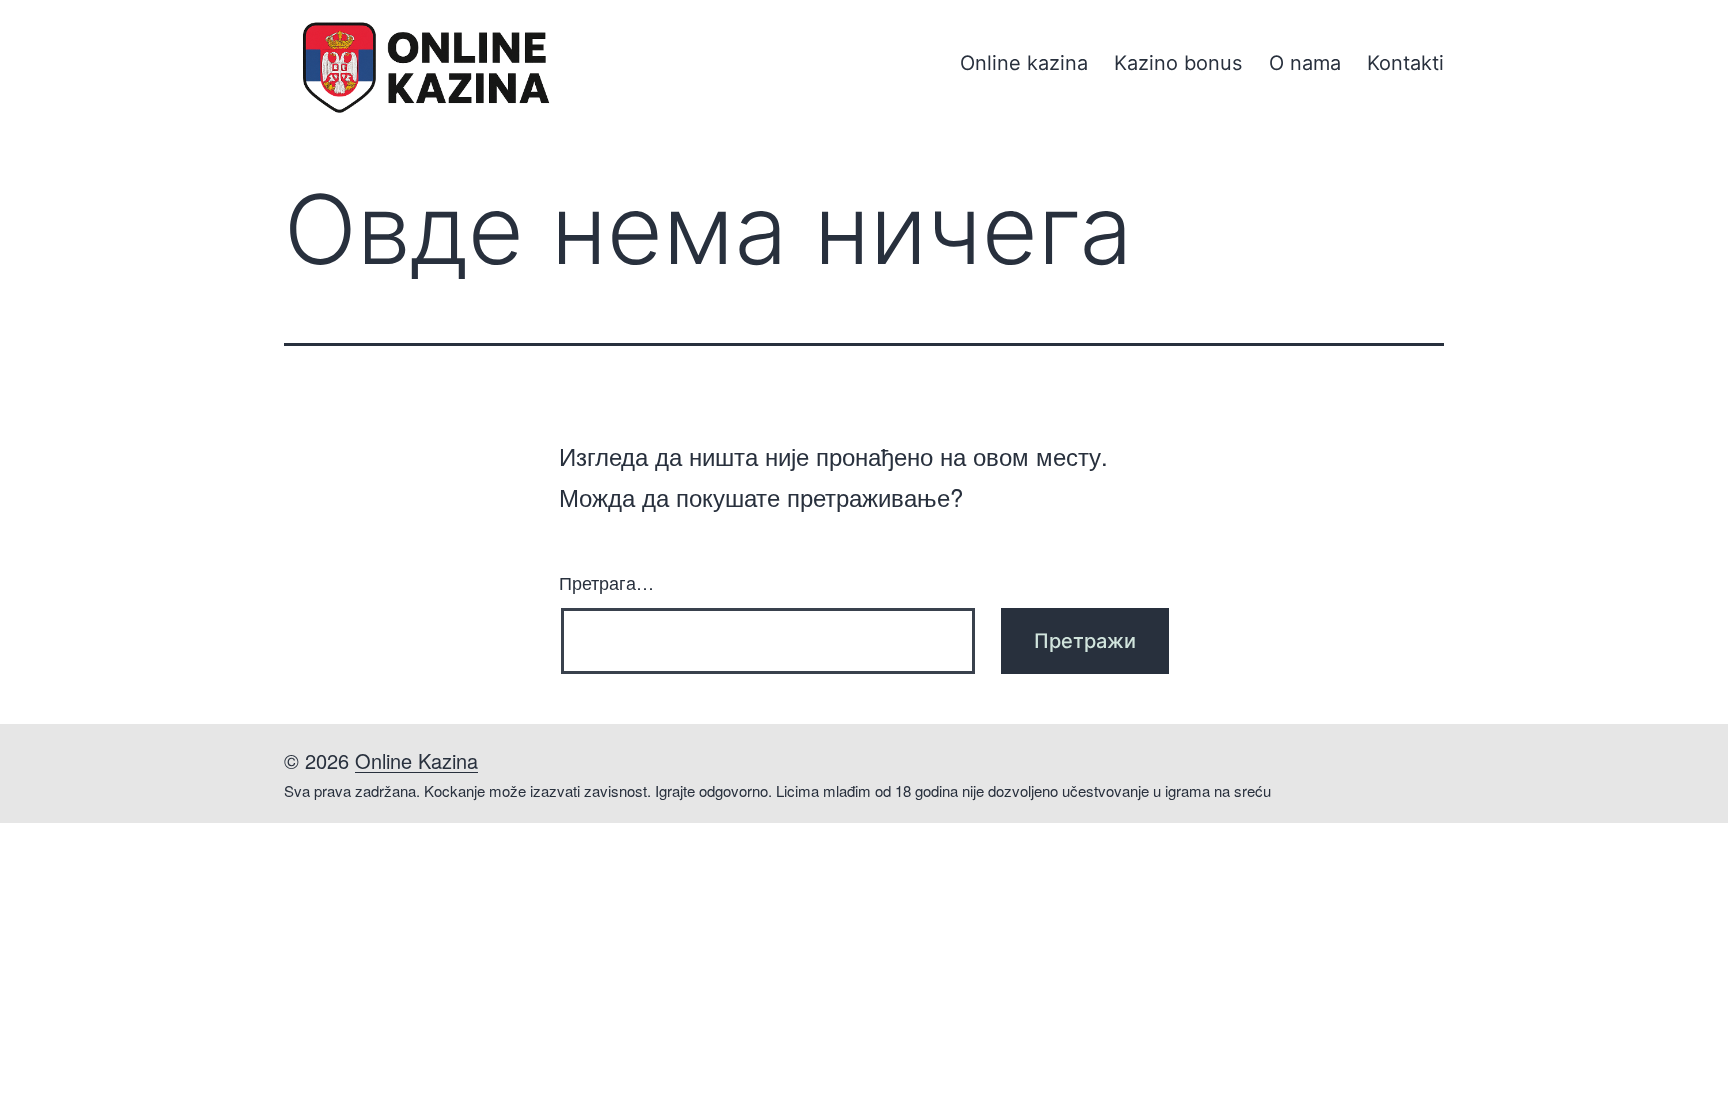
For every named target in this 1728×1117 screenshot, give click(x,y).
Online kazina (1024, 63)
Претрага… (606, 582)
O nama (1305, 63)
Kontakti (1405, 63)
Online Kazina (416, 760)
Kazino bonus (1178, 63)
